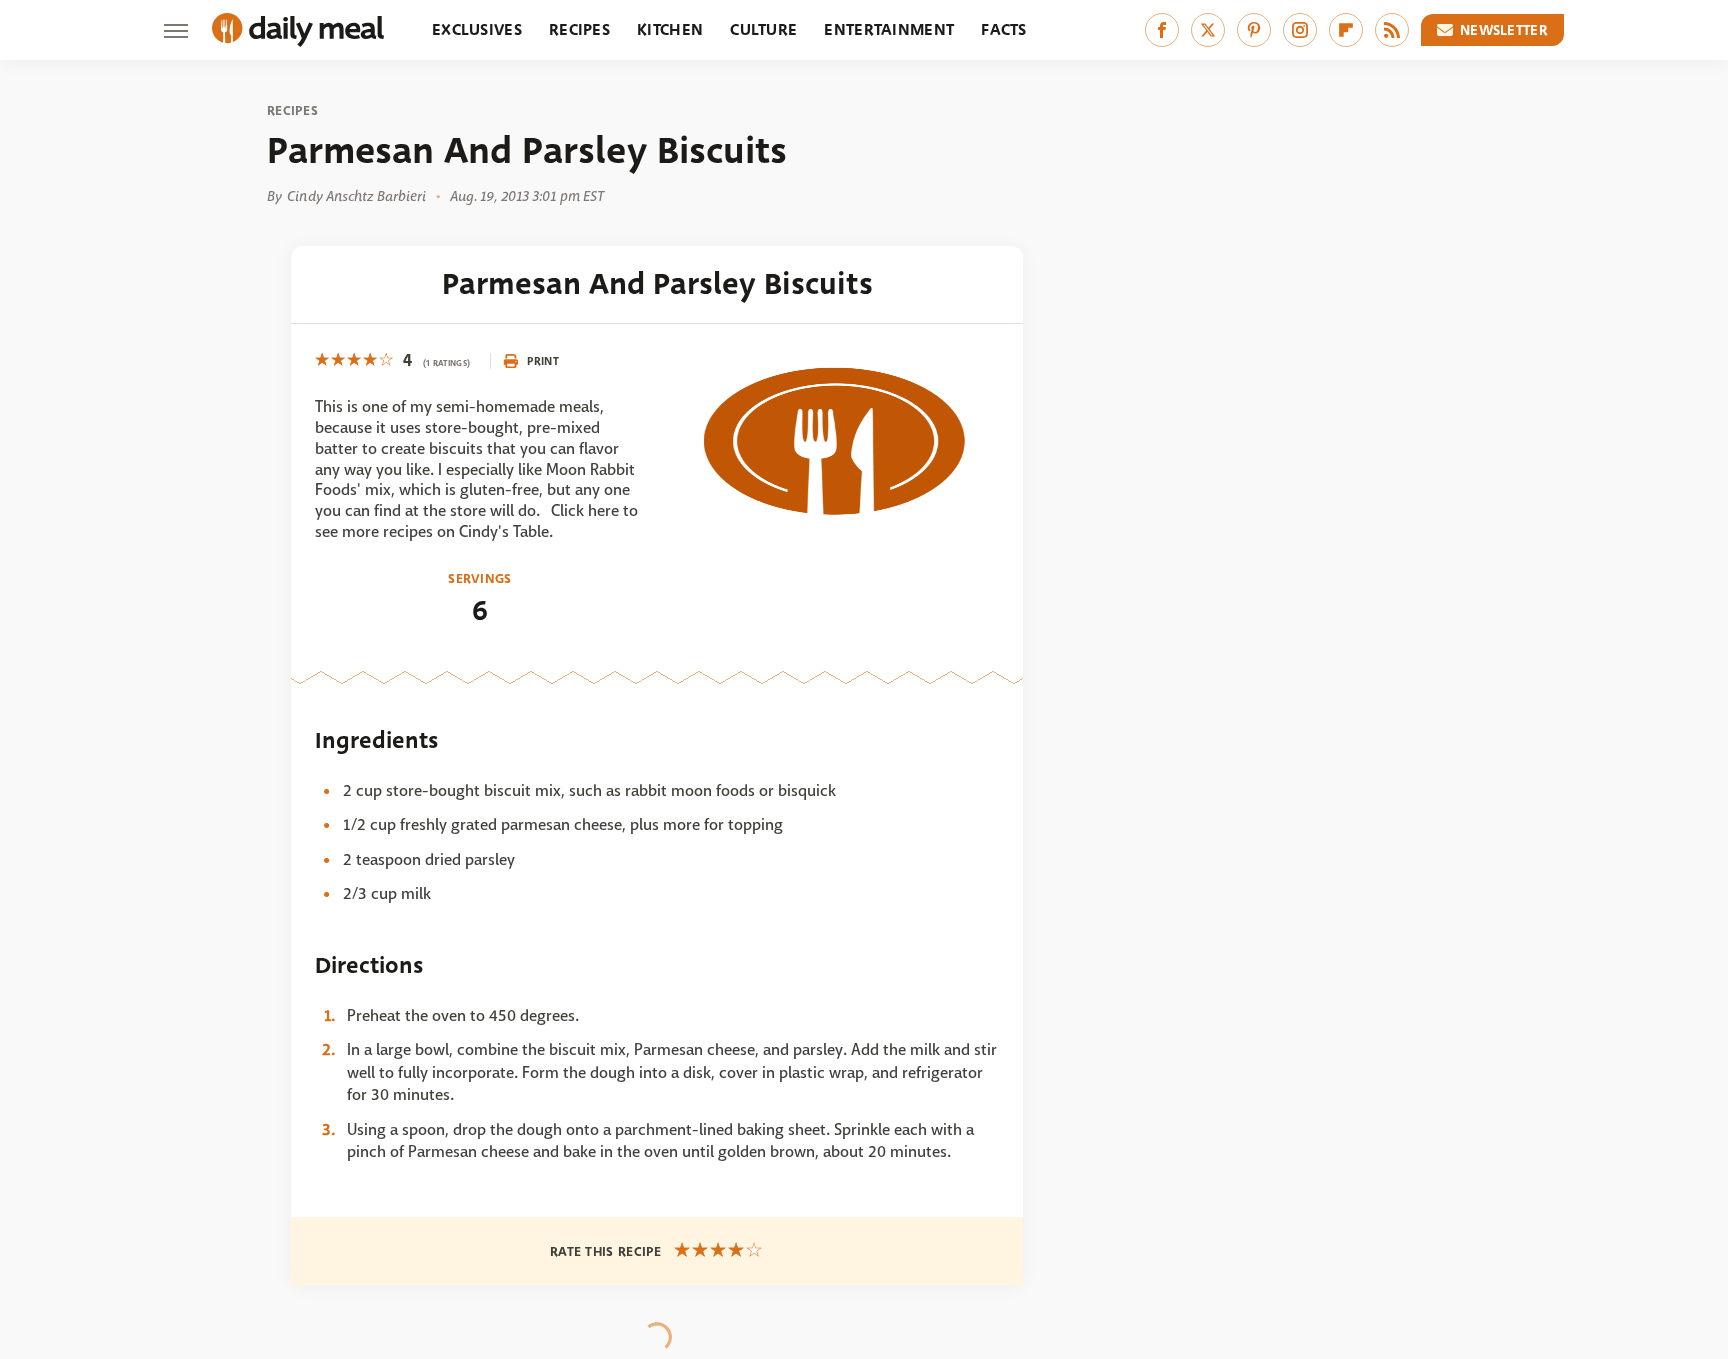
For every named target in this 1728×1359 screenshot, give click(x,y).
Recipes (579, 29)
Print (543, 361)
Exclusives (477, 29)
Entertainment (889, 29)
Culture (763, 29)
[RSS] (1392, 30)
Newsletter (1504, 30)
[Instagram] (1300, 30)
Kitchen (670, 29)
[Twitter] (1208, 30)
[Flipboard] (1346, 30)
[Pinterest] (1254, 30)
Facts (1004, 29)
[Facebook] (1162, 30)
